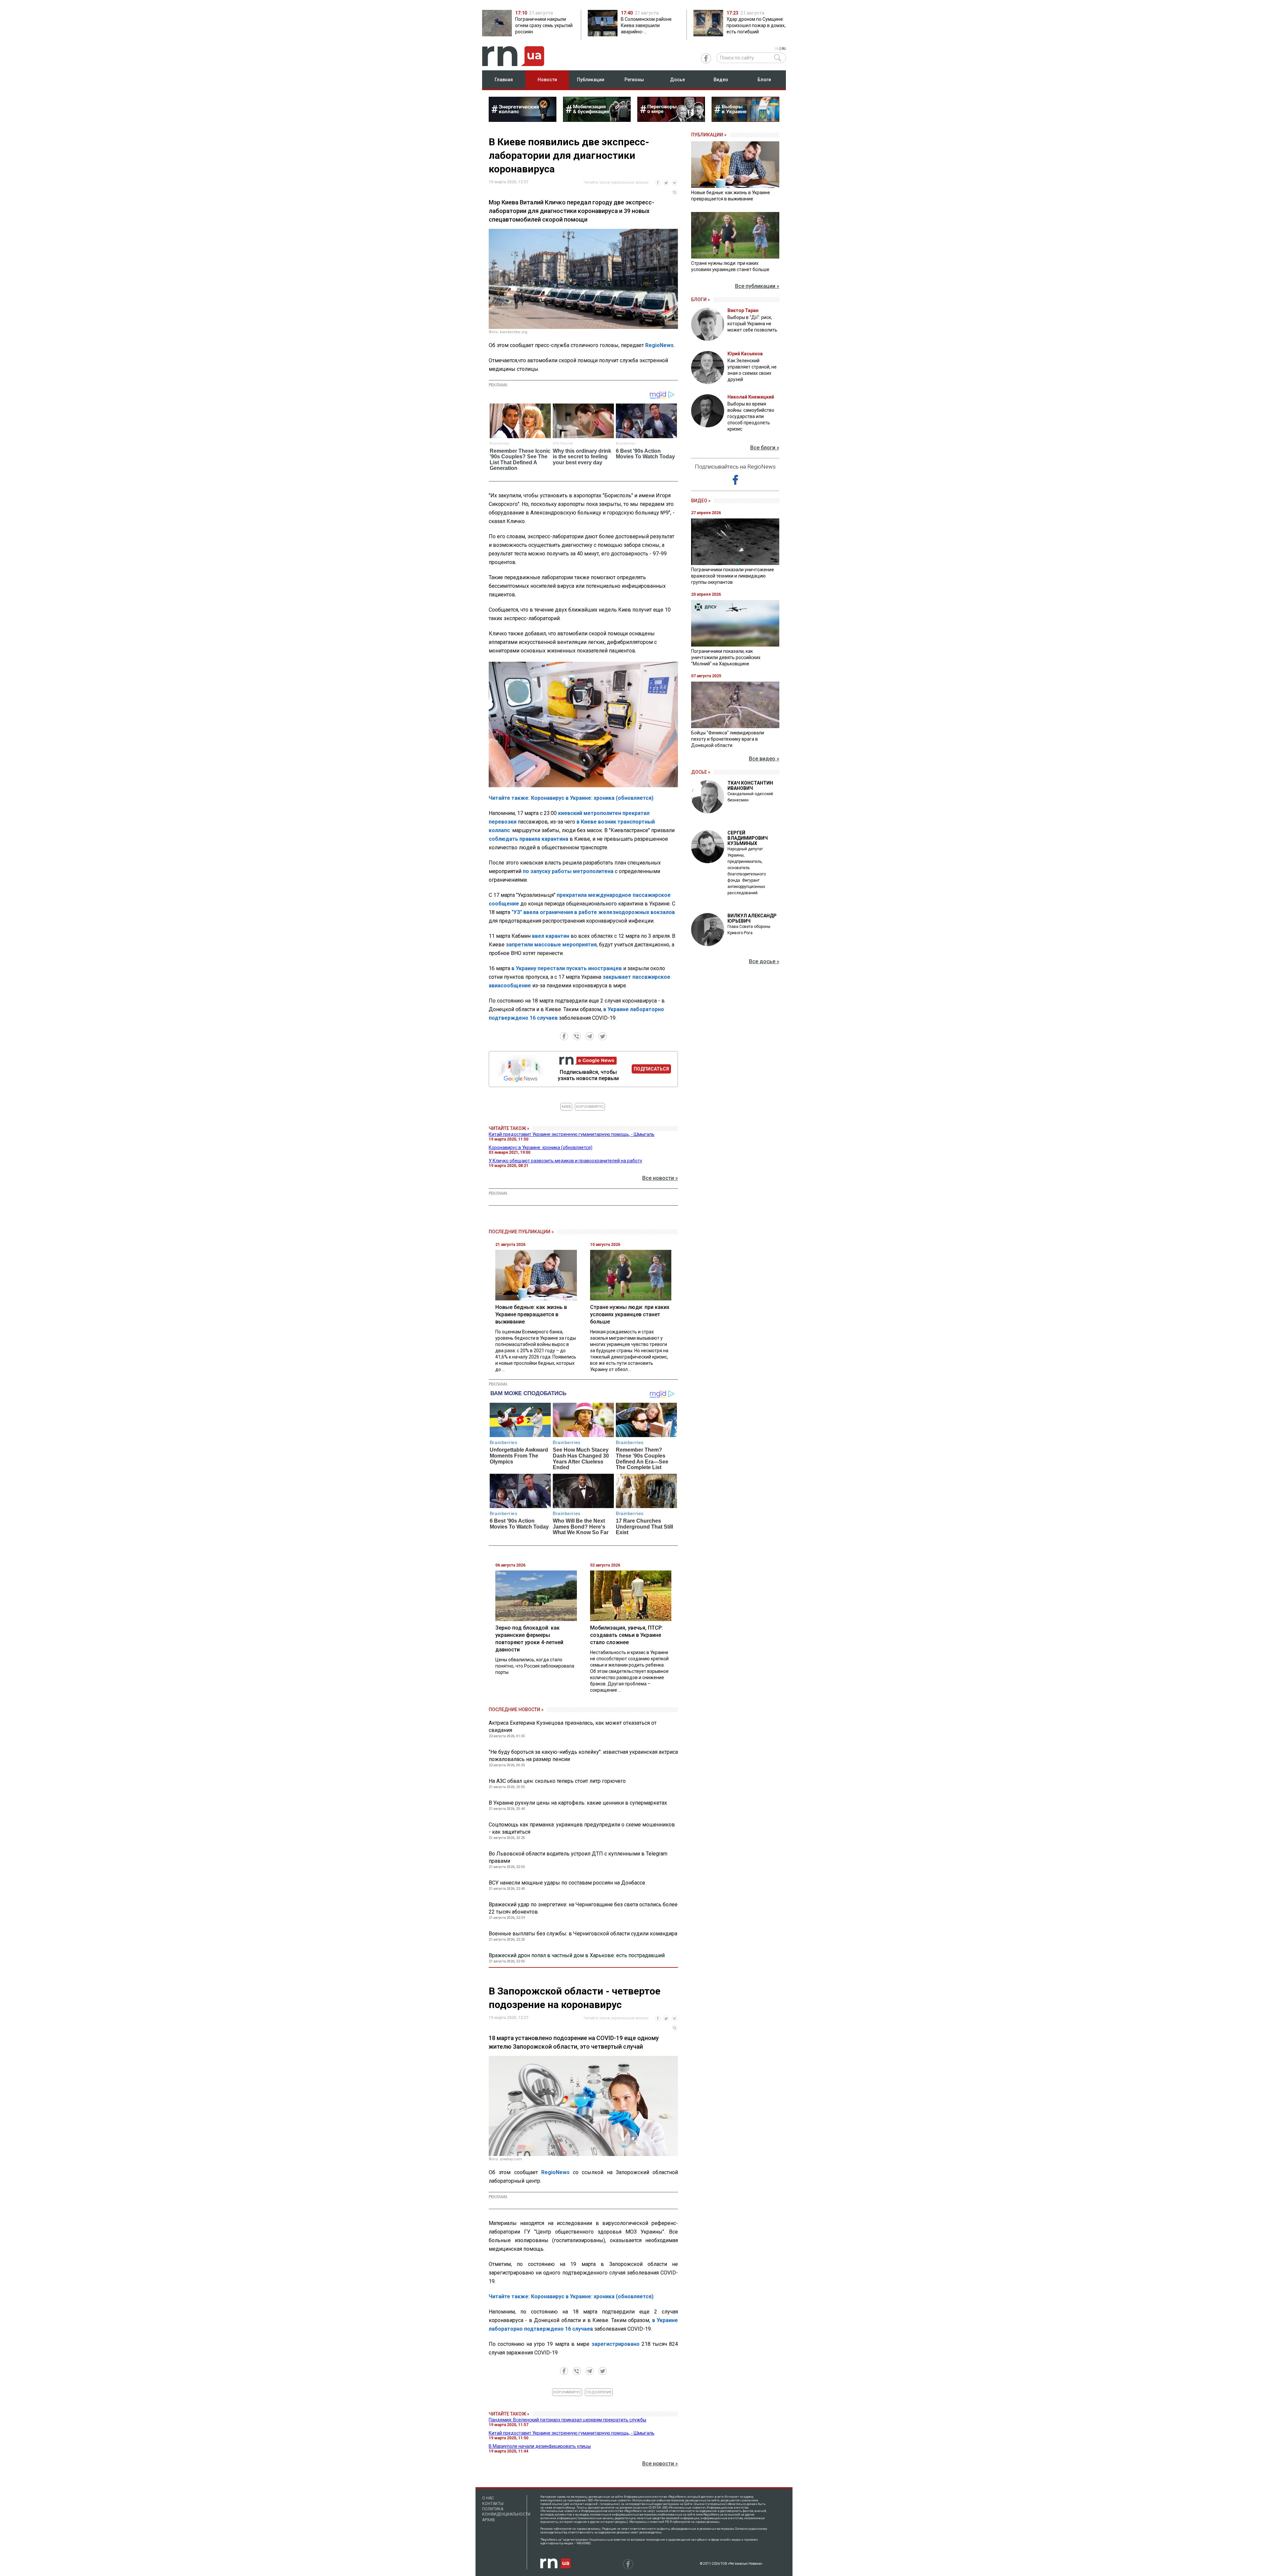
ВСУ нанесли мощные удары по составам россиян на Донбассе (567, 1883)
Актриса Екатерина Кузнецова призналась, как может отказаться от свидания (573, 1727)
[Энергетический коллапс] (523, 120)
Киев (566, 1107)
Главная (504, 80)
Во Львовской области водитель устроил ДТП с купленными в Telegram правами (578, 1857)
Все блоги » (765, 448)
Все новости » (660, 1178)
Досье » (701, 772)
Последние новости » (516, 1710)
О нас (488, 2498)
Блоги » (701, 300)
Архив (489, 2520)
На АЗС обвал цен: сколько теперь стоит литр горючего (557, 1781)
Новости (547, 80)
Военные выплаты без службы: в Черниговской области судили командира (583, 1934)
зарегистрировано (616, 2344)
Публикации (591, 80)
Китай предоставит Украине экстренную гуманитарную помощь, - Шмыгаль (572, 1134)
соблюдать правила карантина (528, 839)
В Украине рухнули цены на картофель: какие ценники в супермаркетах (578, 1803)
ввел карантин (551, 936)
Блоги (764, 80)
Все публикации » (757, 286)
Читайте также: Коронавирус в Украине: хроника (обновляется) (571, 798)
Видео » (701, 501)
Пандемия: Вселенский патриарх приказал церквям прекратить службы (567, 2420)
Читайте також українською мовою (616, 182)
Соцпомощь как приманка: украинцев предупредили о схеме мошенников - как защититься (582, 1828)
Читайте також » (509, 1128)
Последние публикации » (521, 1232)
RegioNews (659, 345)
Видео (721, 80)
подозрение (599, 2392)
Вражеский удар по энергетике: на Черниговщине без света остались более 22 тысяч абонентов (583, 1908)
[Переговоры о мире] (671, 120)
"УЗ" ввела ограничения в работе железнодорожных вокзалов (593, 912)
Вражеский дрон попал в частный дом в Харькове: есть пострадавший (577, 1955)
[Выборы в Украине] (745, 120)
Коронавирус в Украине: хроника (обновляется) (541, 1147)
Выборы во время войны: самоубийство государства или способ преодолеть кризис (751, 416)
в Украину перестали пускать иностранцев (567, 968)
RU (784, 49)
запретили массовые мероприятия (551, 945)
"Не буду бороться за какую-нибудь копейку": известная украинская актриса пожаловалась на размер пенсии (583, 1756)
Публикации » (709, 135)
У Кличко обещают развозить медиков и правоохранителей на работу (565, 1161)
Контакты (493, 2504)
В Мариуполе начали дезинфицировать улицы (540, 2446)
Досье (677, 80)
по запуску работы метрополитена (568, 871)
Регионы (634, 80)
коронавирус (590, 1107)
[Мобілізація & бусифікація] (597, 120)
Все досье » (764, 961)
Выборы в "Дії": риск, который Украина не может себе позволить (752, 324)
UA (776, 49)
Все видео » (764, 759)
